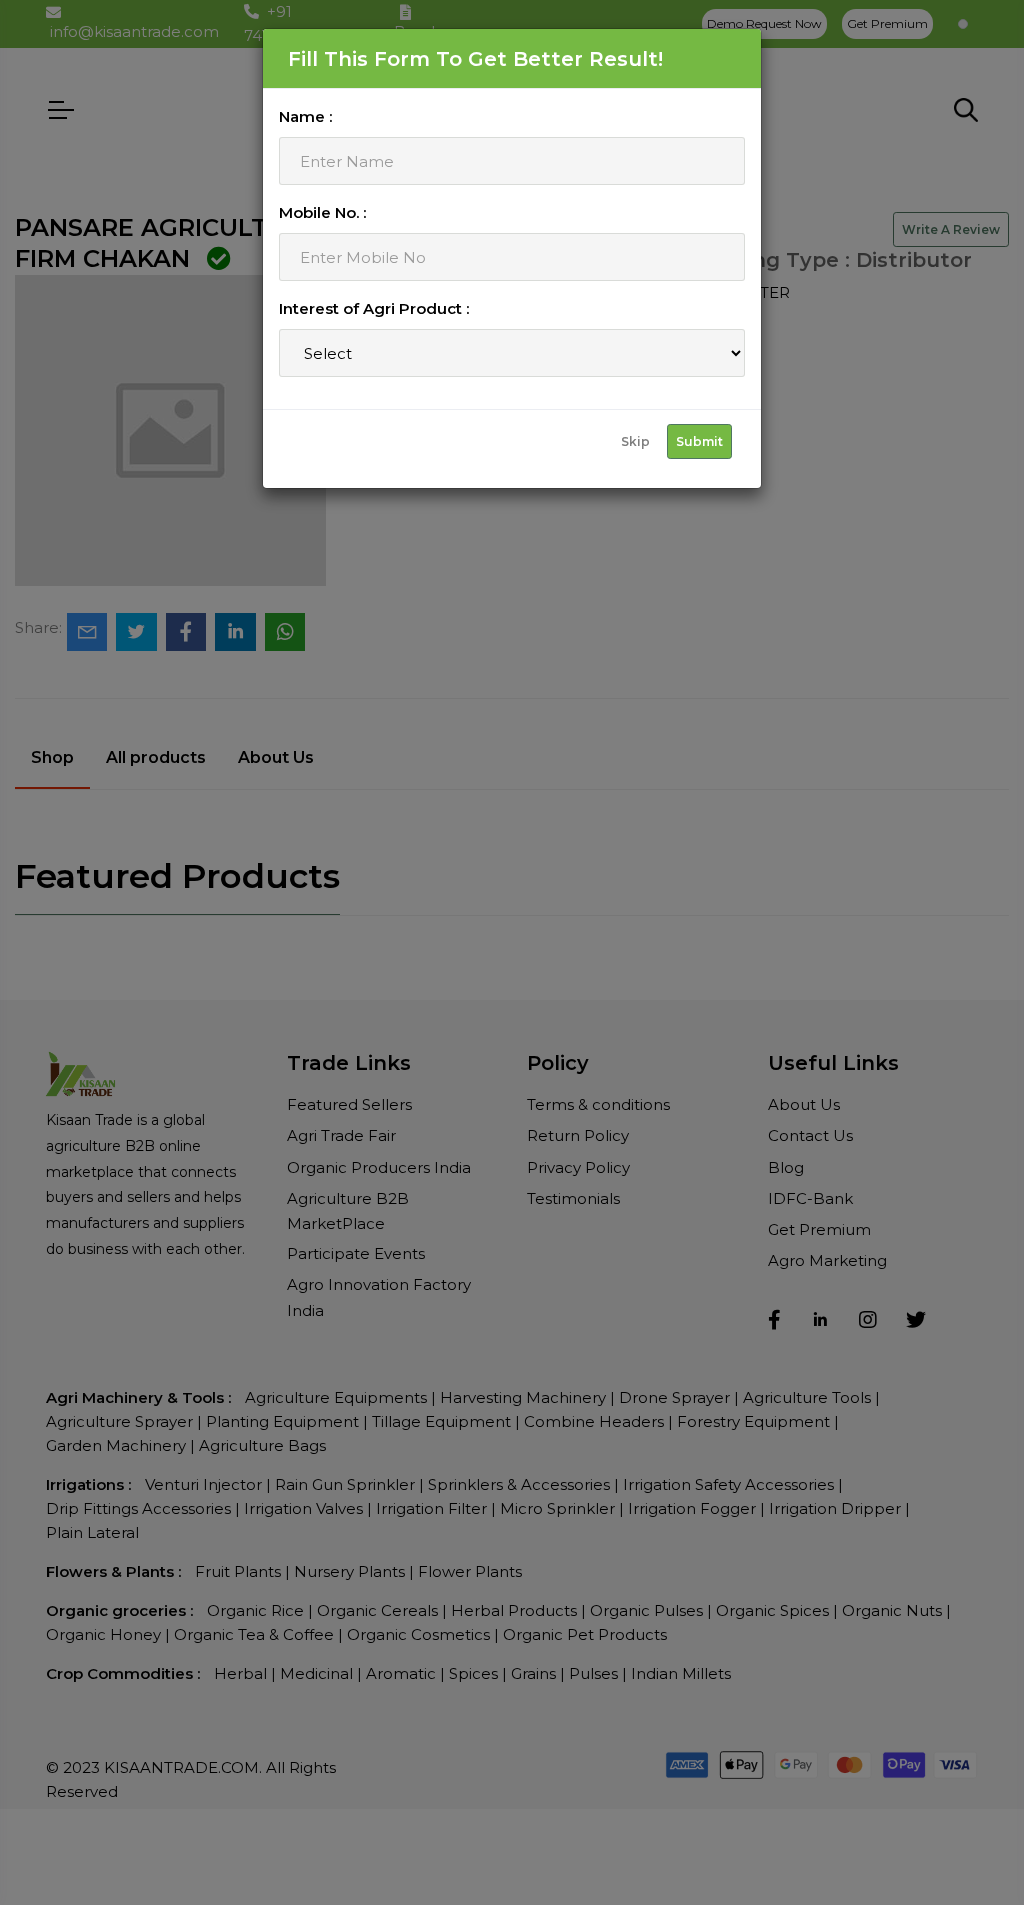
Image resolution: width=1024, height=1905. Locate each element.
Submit (699, 441)
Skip (635, 441)
